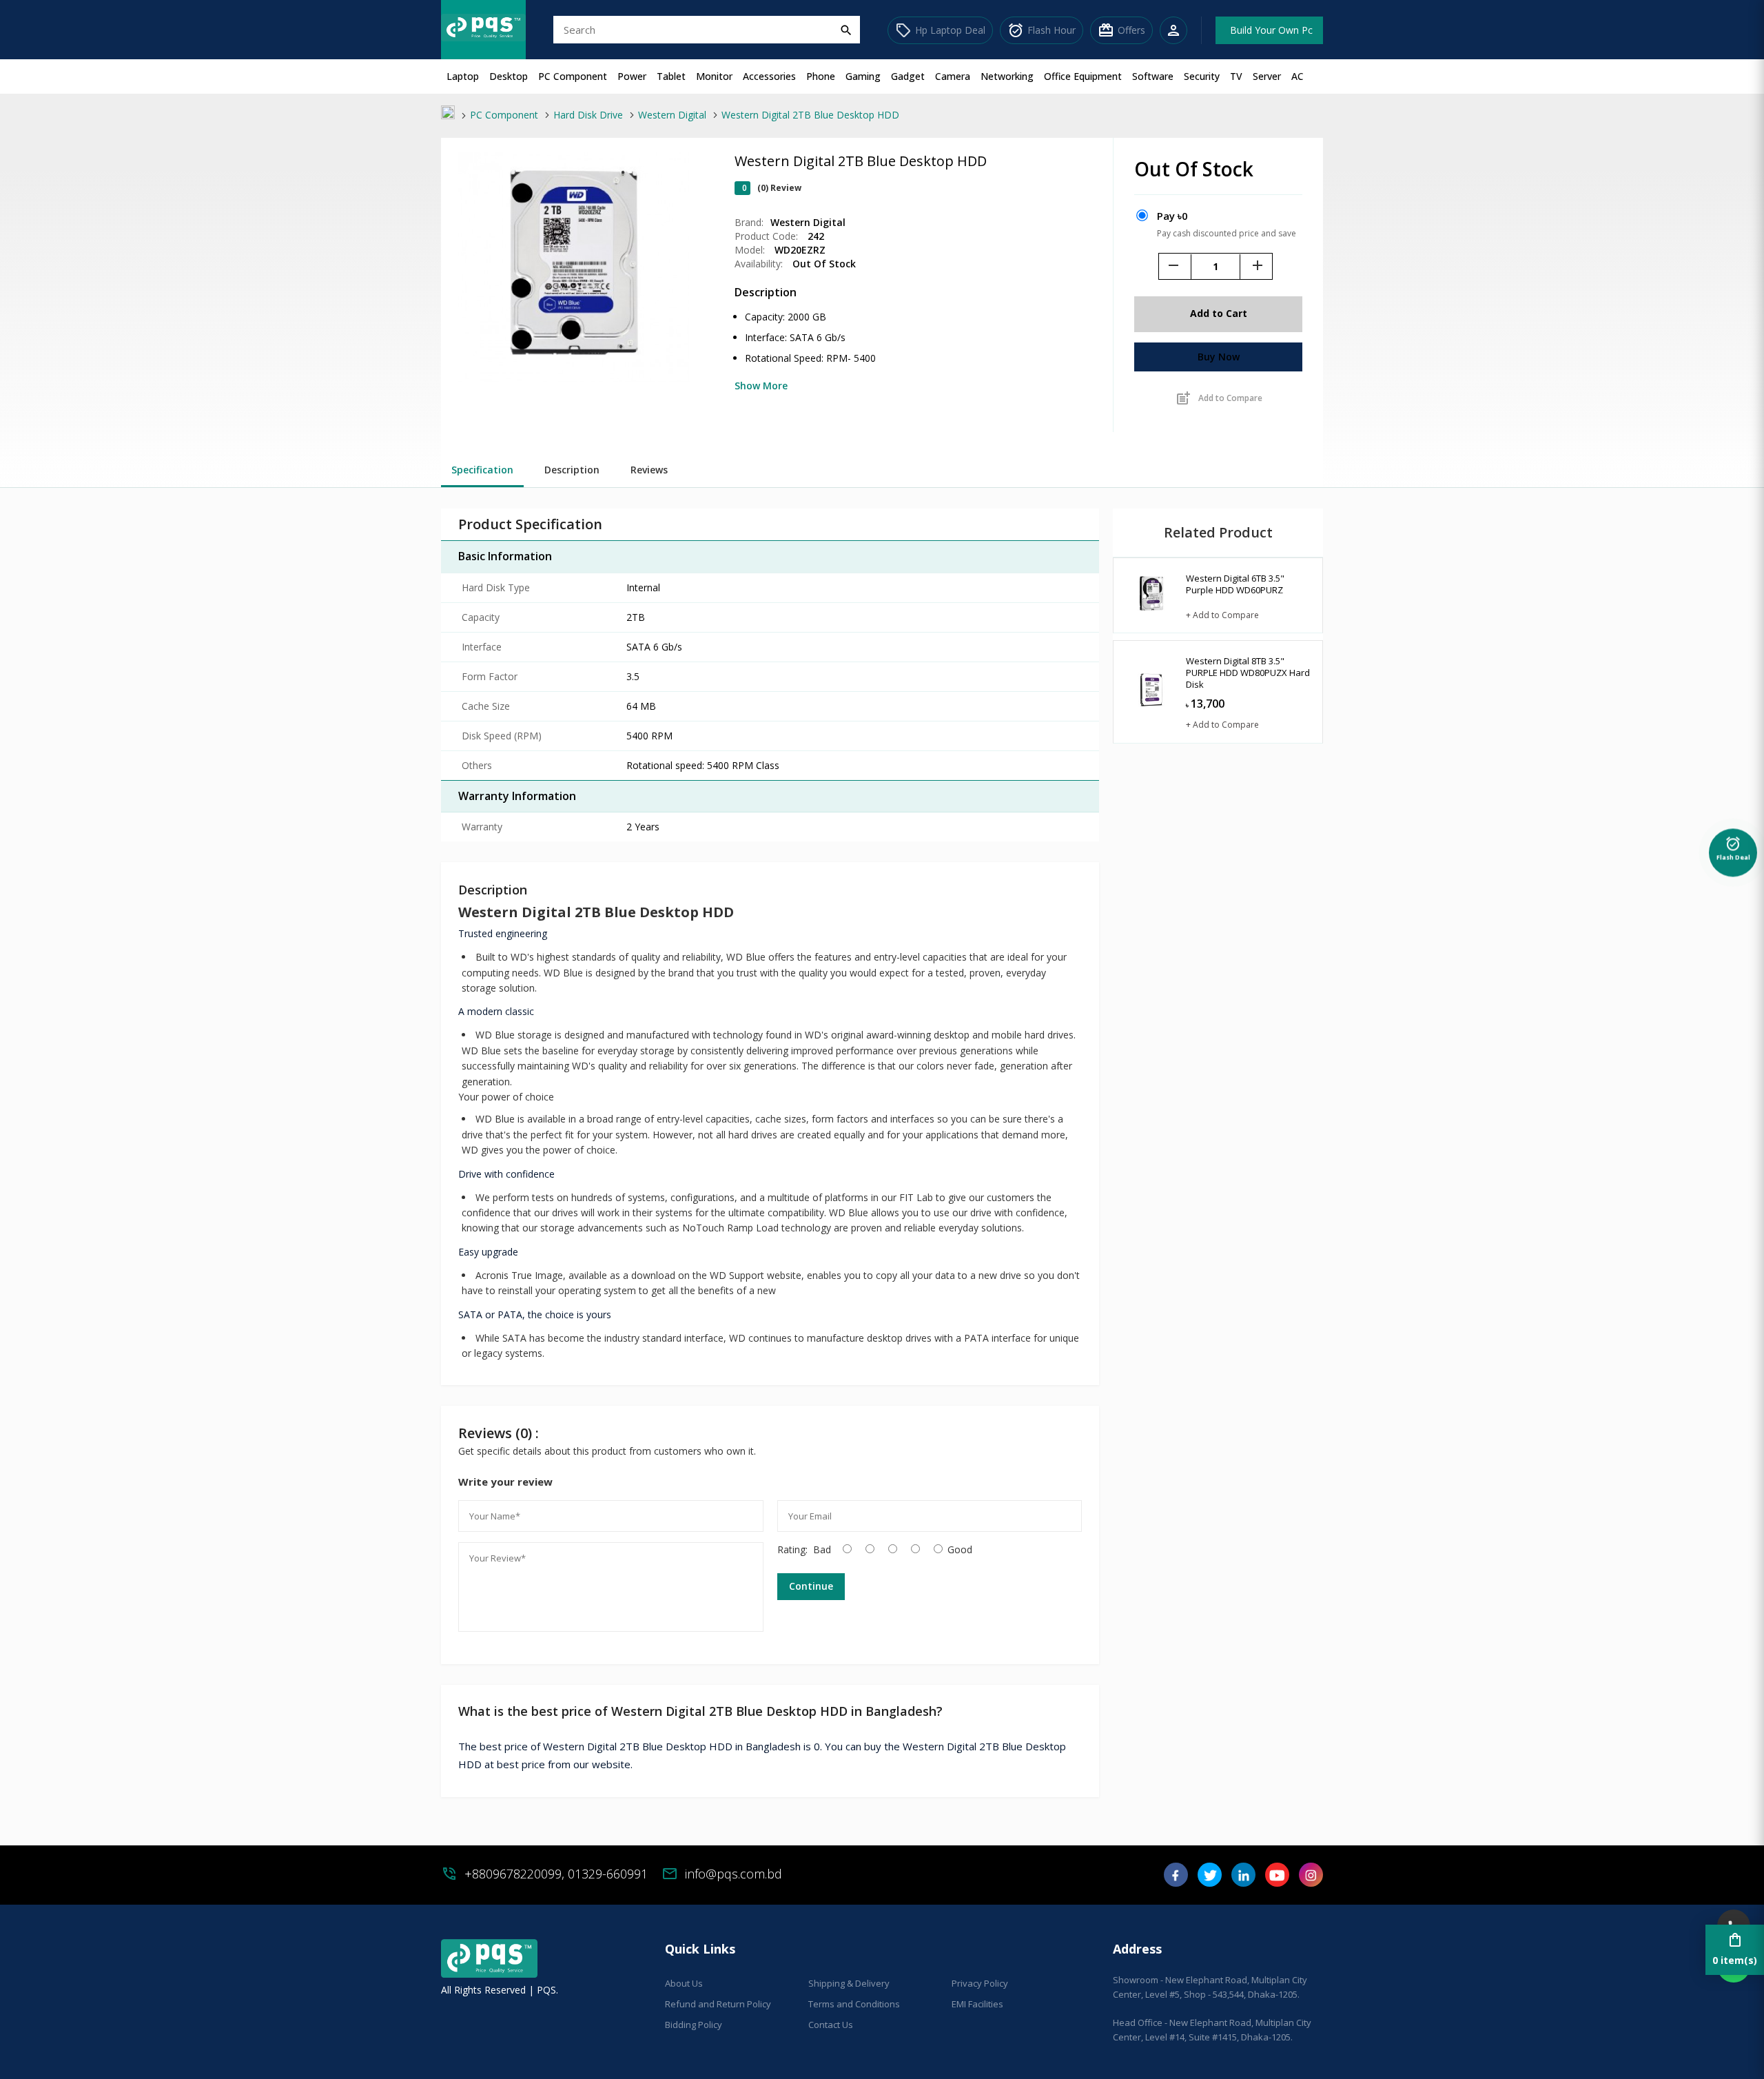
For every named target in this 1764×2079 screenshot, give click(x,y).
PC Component (573, 76)
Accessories (769, 76)
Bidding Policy (694, 2025)
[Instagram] (1311, 1880)
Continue (811, 1586)
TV (1236, 76)
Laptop (463, 76)
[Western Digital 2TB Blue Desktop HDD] (574, 379)
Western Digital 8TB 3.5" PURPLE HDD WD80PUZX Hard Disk (1248, 673)
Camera (953, 76)
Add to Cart (1219, 313)
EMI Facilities (977, 2004)
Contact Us (831, 2025)
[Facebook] (1176, 1880)
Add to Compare (1219, 398)
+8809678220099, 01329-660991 (556, 1874)
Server (1267, 76)
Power (632, 76)
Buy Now (1219, 357)
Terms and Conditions (854, 2004)
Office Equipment (1083, 76)
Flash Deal (1733, 849)
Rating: (792, 1549)
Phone (821, 76)
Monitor (714, 76)
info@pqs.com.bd (734, 1874)
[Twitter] (1210, 1880)
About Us (684, 1983)
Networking (1007, 76)
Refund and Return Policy (718, 2004)
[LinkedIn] (1243, 1880)
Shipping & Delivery (849, 1983)
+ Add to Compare (1222, 615)
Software (1153, 76)
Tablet (671, 76)
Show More (761, 386)
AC (1298, 76)
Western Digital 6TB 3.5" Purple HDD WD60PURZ (1235, 584)
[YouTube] (1277, 1880)
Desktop (509, 76)
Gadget (908, 76)
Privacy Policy (980, 1983)
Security (1202, 76)
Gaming (863, 76)
